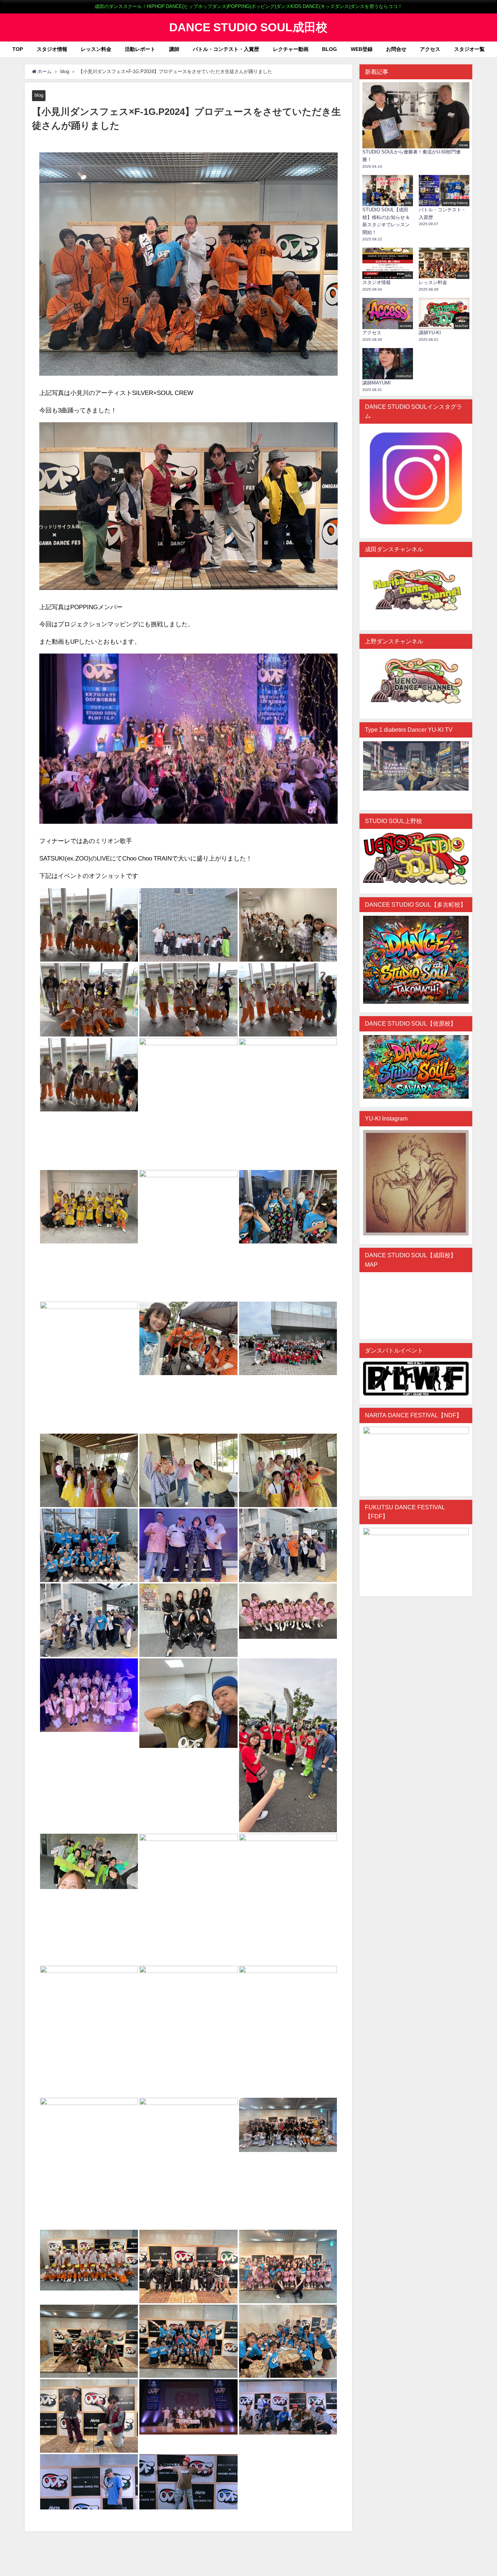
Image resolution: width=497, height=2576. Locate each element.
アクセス (430, 49)
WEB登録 (362, 49)
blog (39, 95)
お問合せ (396, 49)
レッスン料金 (96, 49)
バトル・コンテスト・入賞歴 (226, 49)
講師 (174, 49)
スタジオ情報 (52, 49)
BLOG (329, 49)
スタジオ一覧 (469, 49)
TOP (18, 49)
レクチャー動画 (291, 49)
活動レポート (140, 49)
